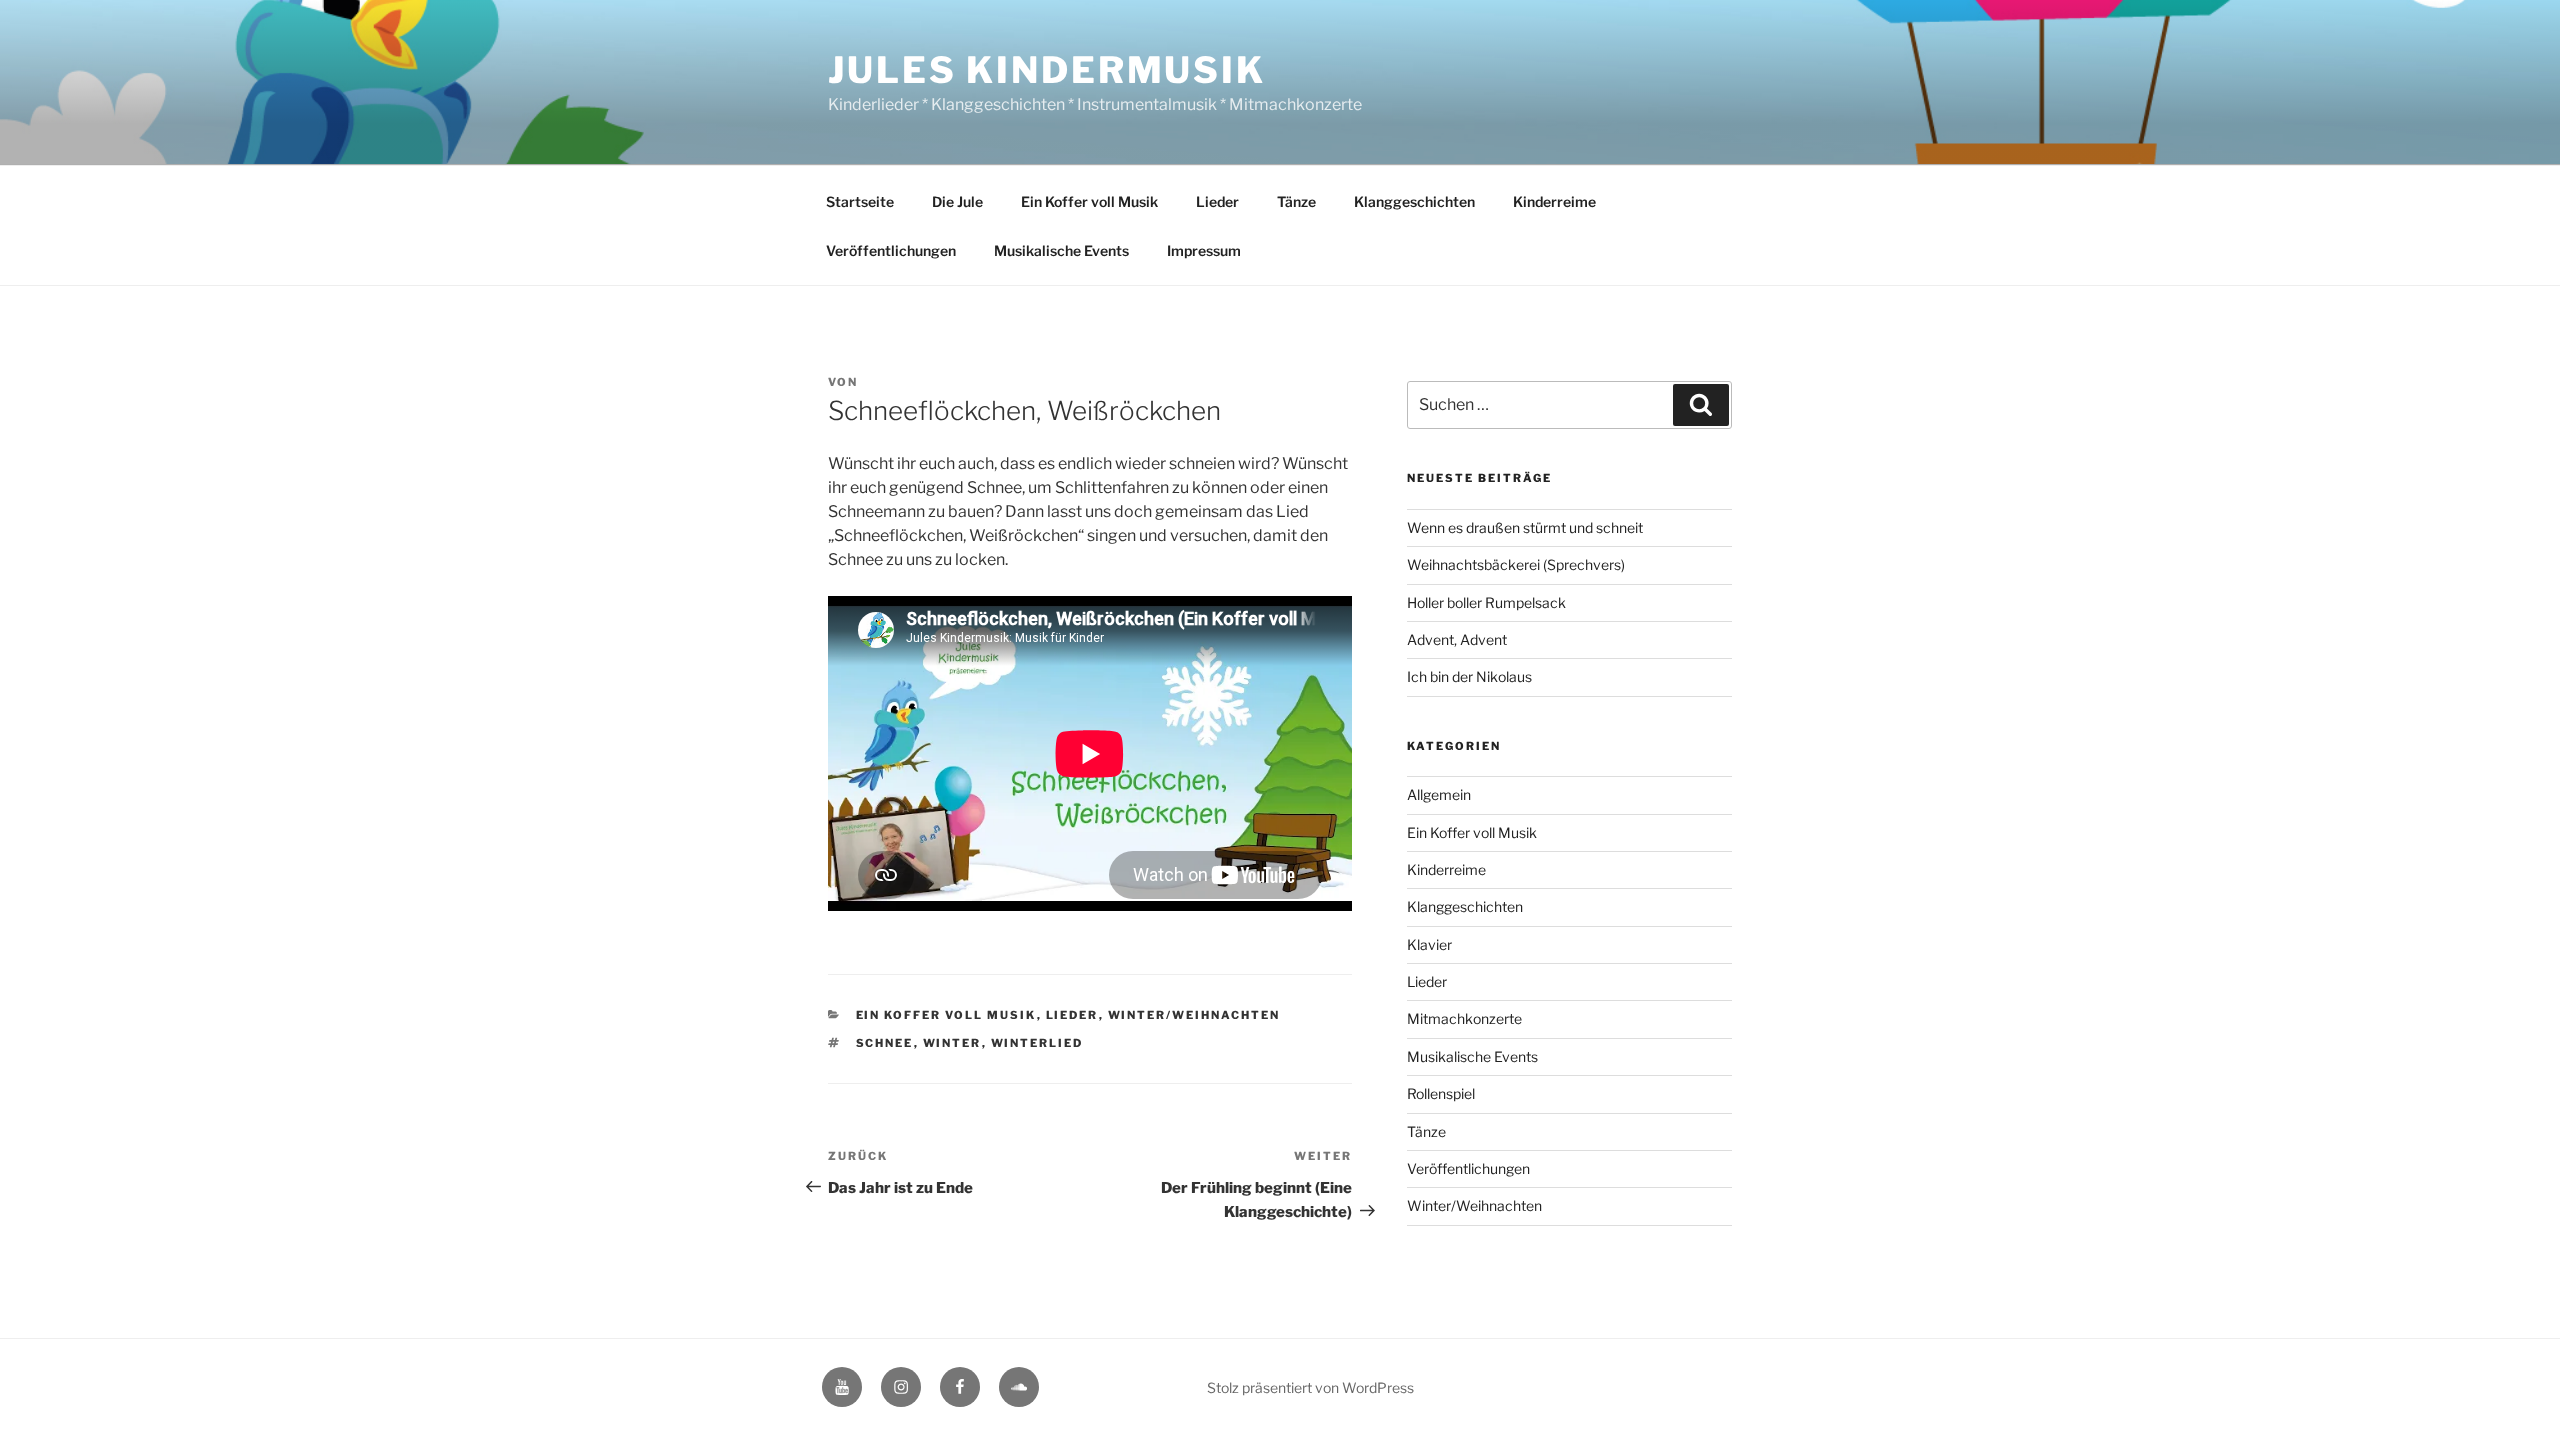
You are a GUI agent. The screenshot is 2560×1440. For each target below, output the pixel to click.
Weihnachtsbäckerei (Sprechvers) (1516, 564)
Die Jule (957, 201)
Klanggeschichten (1414, 201)
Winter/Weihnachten (1194, 1015)
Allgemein (1439, 794)
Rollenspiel (1441, 1093)
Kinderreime (1554, 201)
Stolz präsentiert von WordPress (1310, 1387)
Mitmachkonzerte (1464, 1018)
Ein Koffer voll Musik (1089, 201)
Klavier (1429, 944)
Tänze (1296, 201)
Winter (952, 1043)
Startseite (860, 201)
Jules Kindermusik (1047, 70)
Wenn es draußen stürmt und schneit (1525, 527)
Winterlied (1037, 1043)
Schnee (885, 1043)
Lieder (1217, 201)
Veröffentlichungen (891, 250)
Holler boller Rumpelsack (1486, 602)
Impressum (1204, 250)
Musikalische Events (1061, 250)
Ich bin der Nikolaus (1469, 676)
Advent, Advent (1457, 639)
